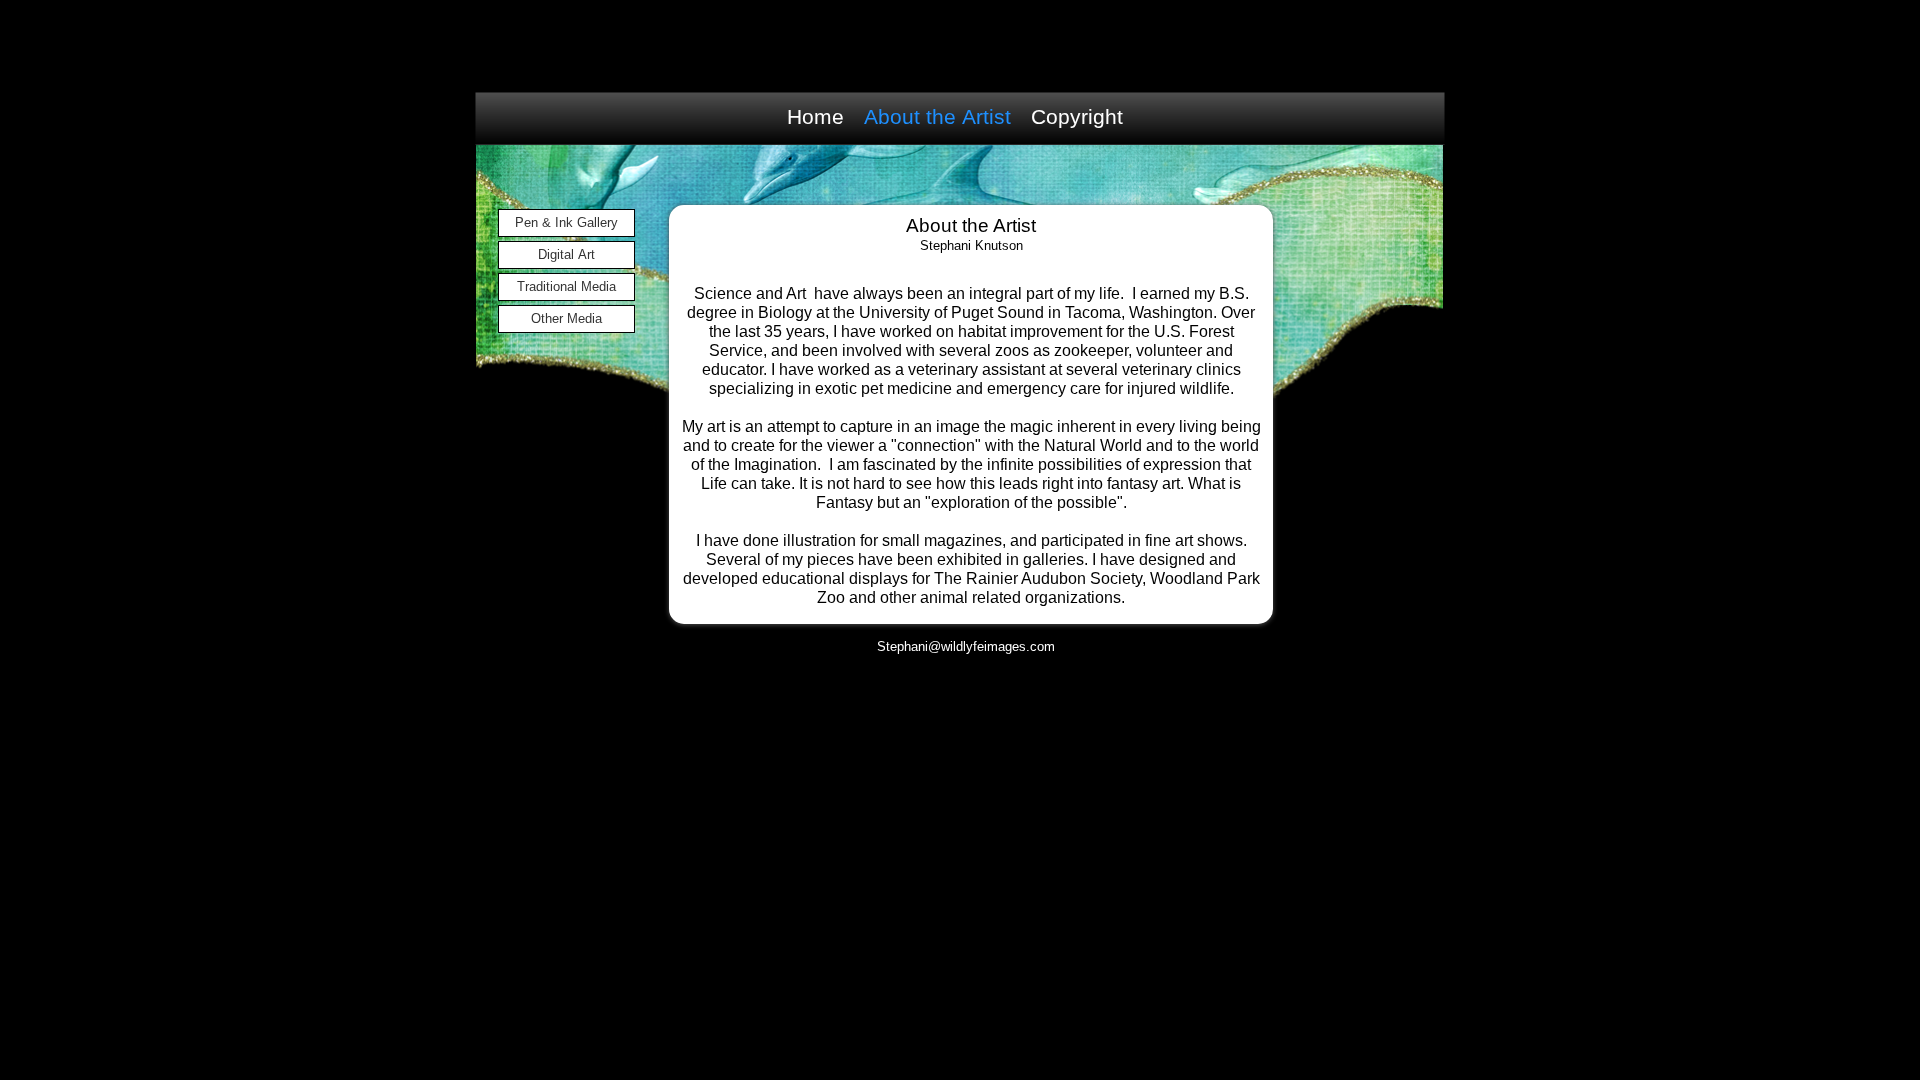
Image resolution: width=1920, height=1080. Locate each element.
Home (815, 116)
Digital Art (566, 254)
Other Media (566, 318)
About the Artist (937, 116)
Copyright (1077, 116)
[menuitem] (820, 117)
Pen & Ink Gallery (566, 222)
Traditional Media (566, 286)
